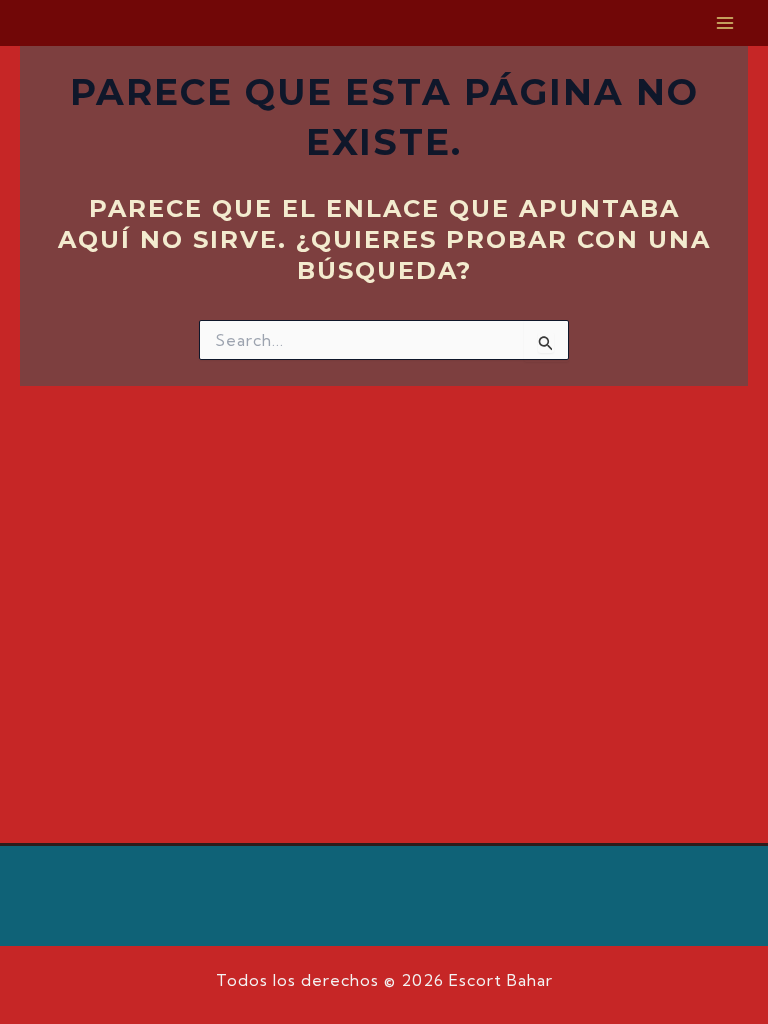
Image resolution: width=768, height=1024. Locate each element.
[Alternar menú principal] (726, 23)
